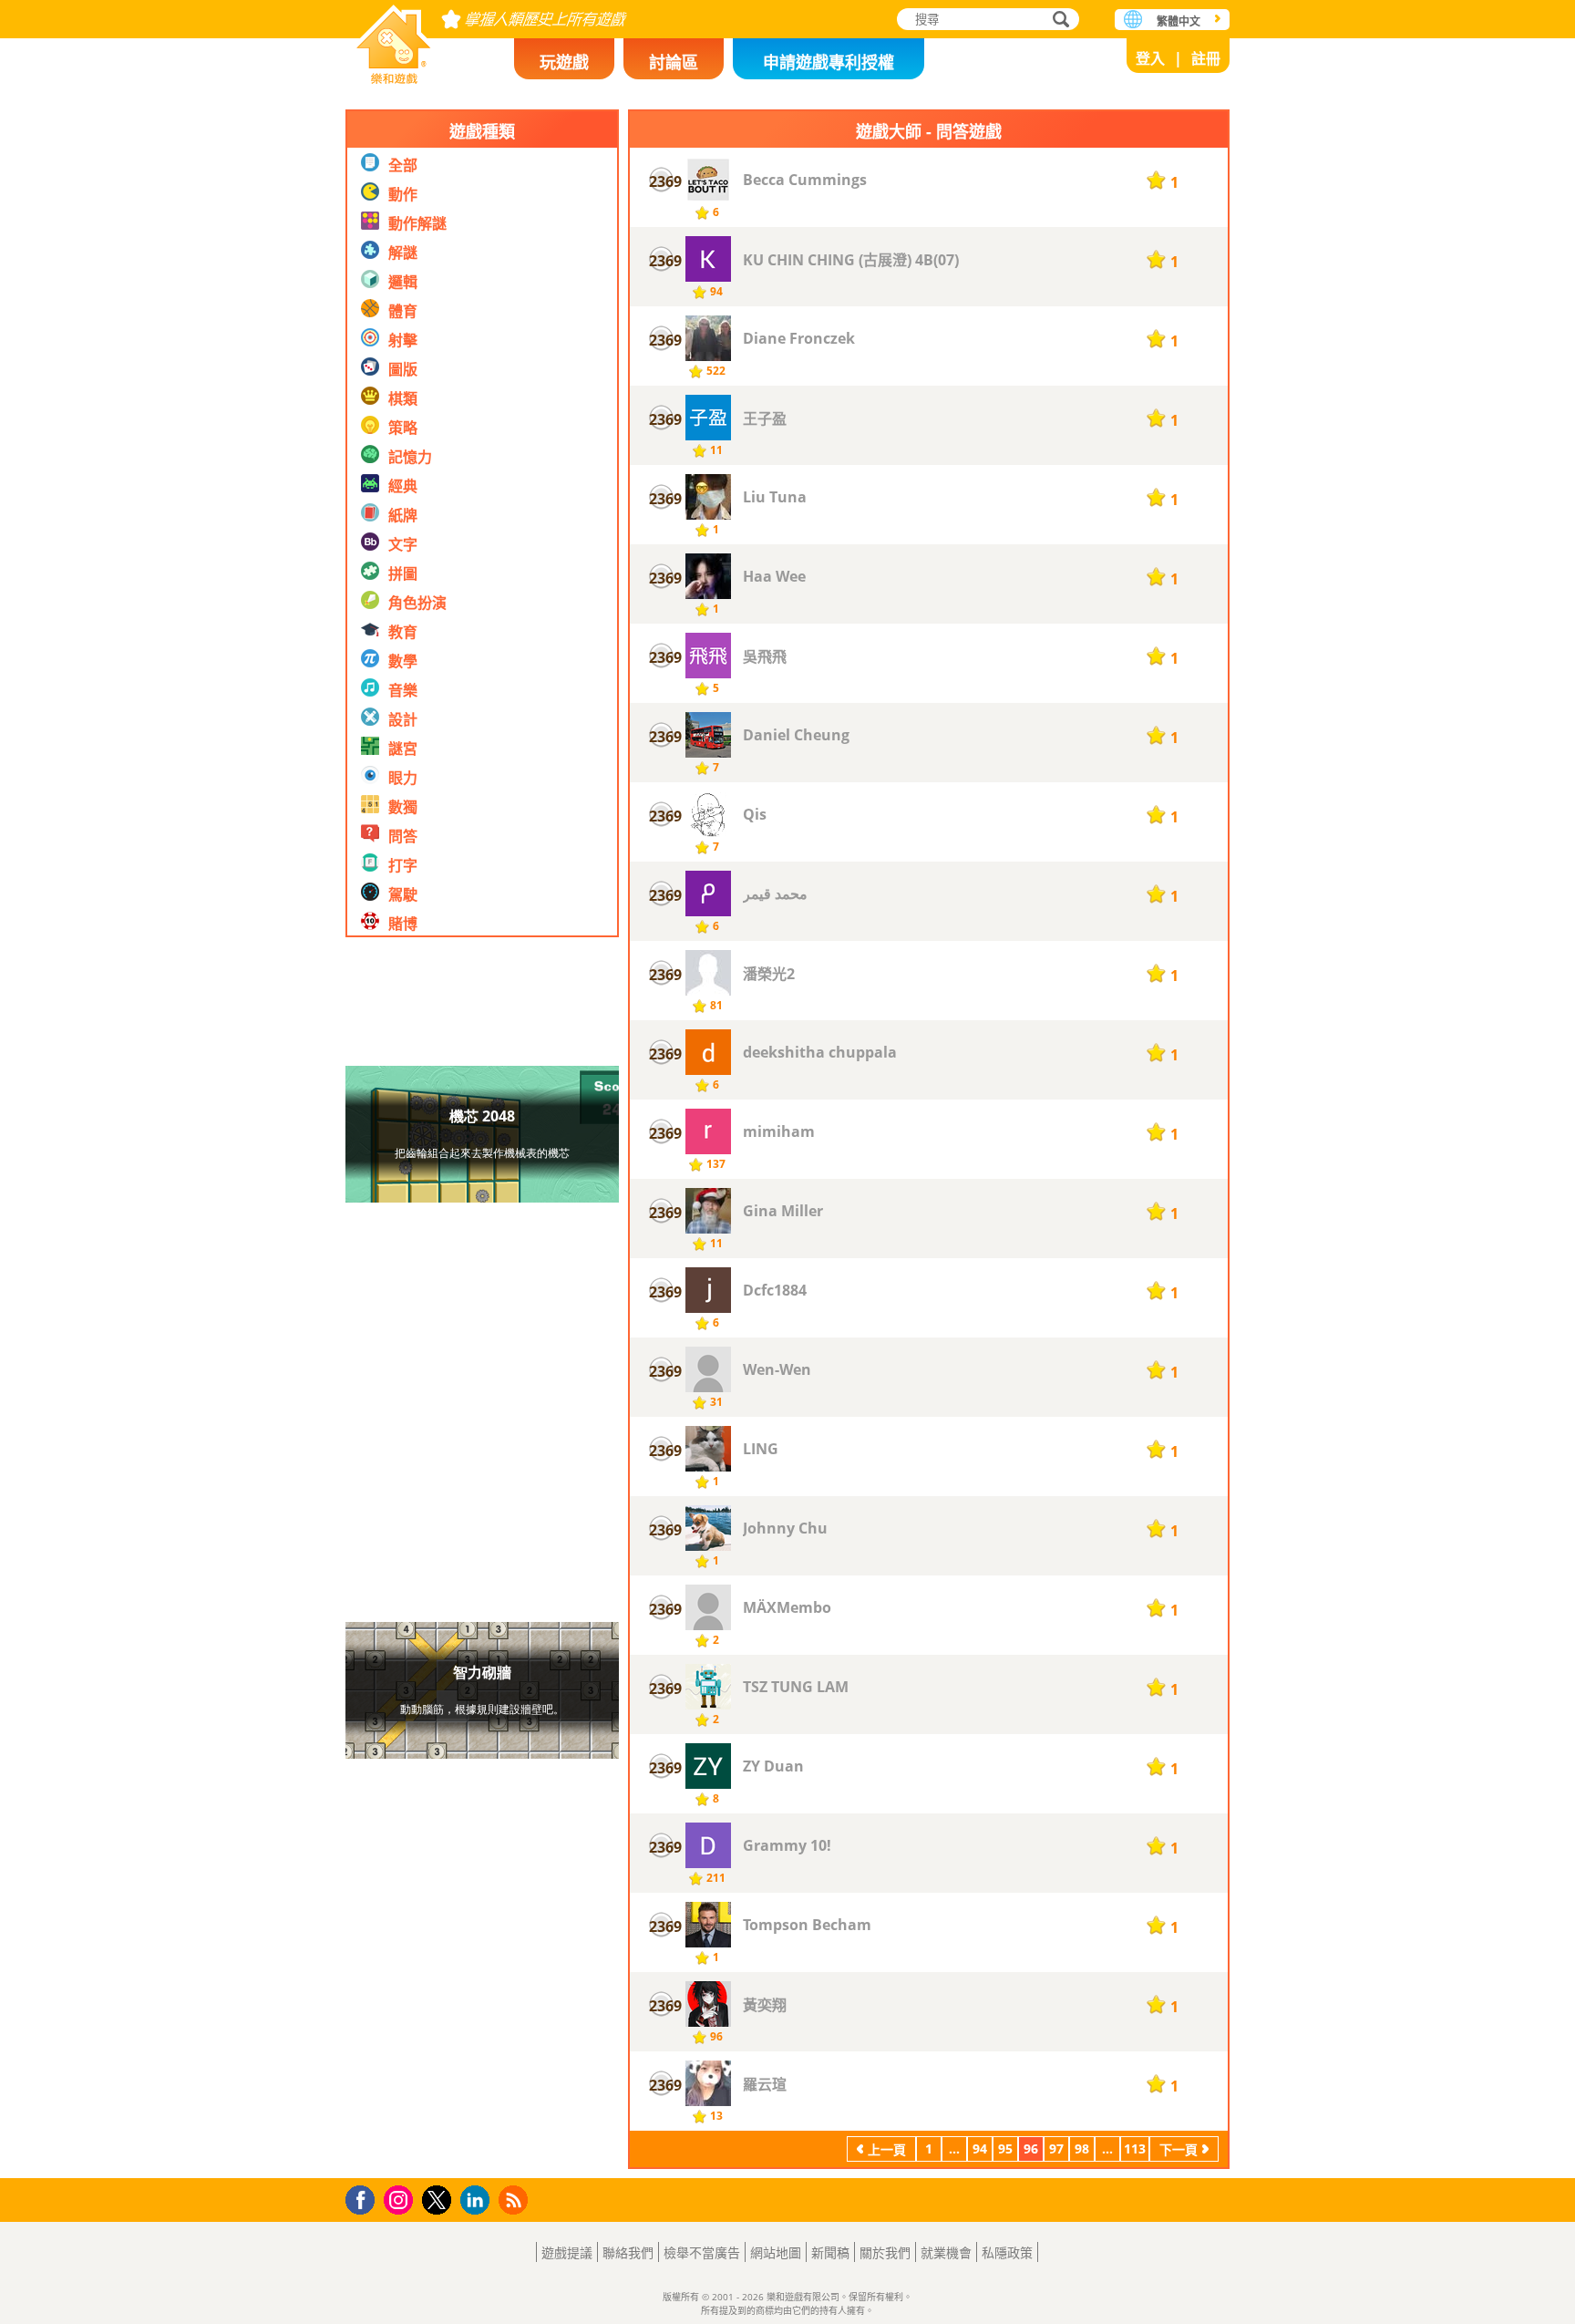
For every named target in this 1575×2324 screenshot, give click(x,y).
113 (1135, 2148)
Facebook (365, 2198)
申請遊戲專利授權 (829, 62)
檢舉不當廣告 (702, 2252)
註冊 (1206, 58)
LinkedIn (478, 2200)
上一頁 (887, 2149)
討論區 (674, 62)
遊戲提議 (567, 2252)
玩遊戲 (564, 62)
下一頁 (1179, 2149)
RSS (515, 2200)
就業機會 (946, 2252)
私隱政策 (1007, 2252)
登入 (1150, 58)
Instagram (401, 2199)
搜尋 (1058, 21)
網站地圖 (776, 2252)
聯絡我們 (628, 2252)
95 (1005, 2148)
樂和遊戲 (394, 39)
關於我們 (885, 2252)
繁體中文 (1179, 21)
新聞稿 (830, 2252)
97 (1056, 2148)
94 (980, 2148)
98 (1082, 2148)
